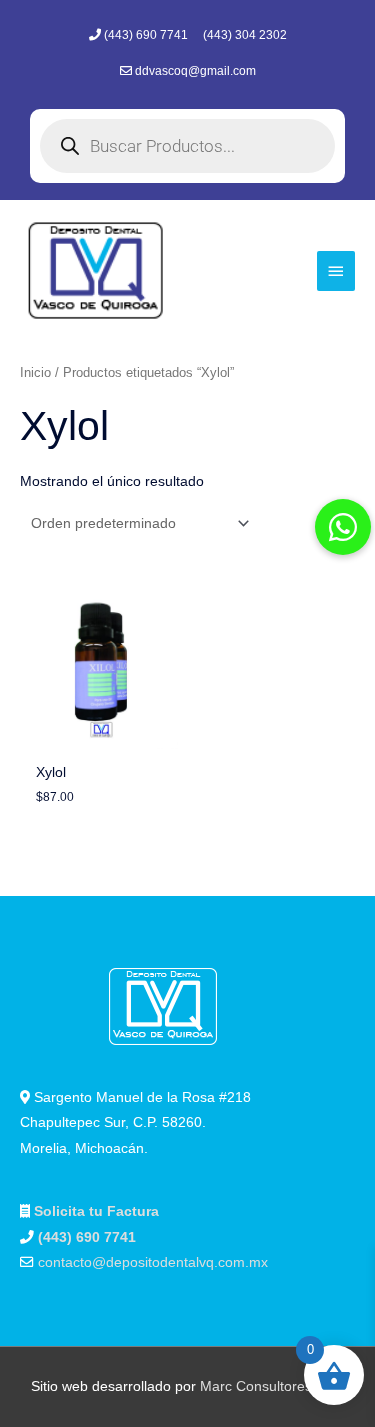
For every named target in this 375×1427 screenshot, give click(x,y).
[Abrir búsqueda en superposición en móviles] (187, 146)
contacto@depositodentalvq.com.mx (153, 1262)
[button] (343, 527)
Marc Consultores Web (272, 1386)
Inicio (35, 373)
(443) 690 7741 (147, 35)
